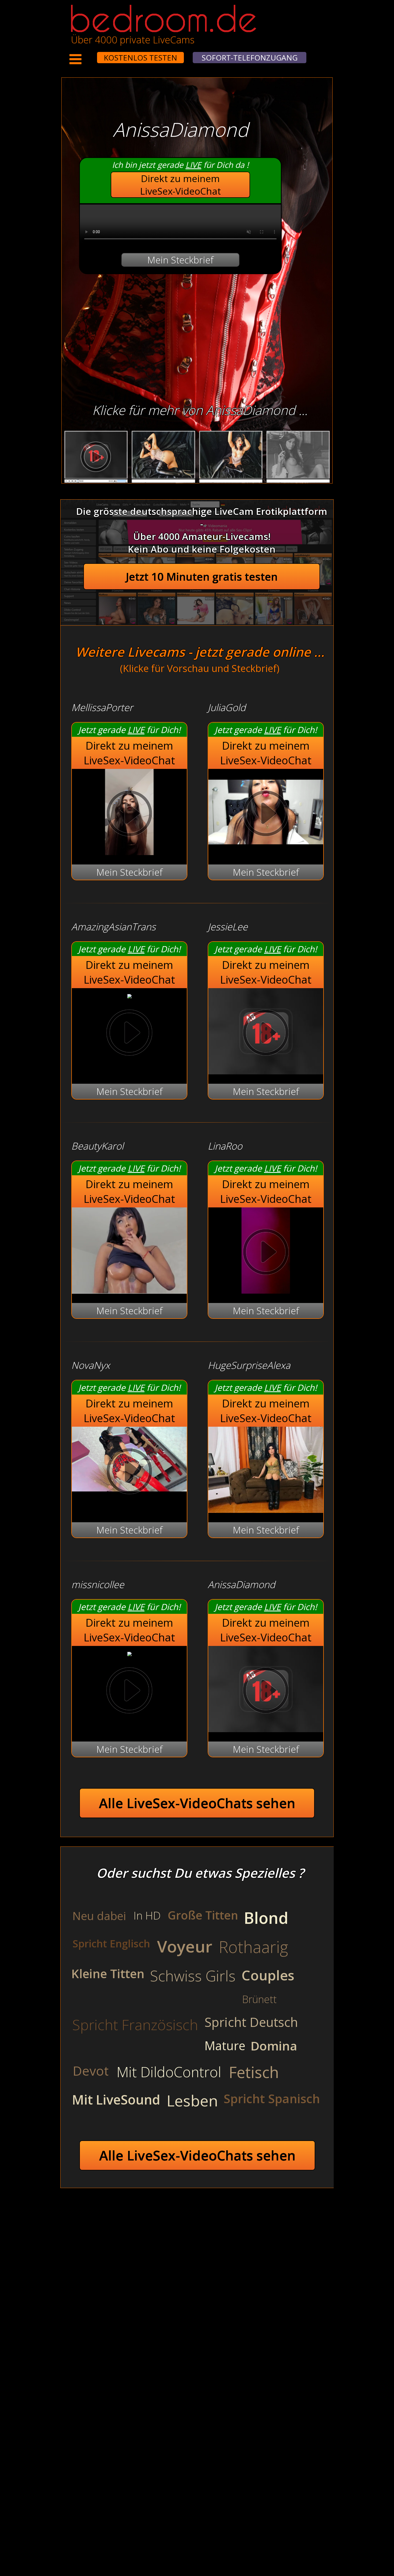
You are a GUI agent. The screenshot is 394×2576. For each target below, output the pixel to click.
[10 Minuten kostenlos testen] (87, 54)
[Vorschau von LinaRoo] (266, 1290)
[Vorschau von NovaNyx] (129, 1473)
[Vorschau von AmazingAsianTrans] (129, 995)
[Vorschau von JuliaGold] (266, 851)
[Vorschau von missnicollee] (129, 1653)
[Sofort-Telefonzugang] (92, 54)
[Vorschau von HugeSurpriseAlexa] (266, 1509)
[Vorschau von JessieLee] (266, 1071)
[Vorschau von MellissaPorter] (129, 851)
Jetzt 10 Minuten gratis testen (202, 577)
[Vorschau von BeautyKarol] (129, 1290)
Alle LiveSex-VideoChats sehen (197, 1803)
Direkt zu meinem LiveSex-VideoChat (181, 185)
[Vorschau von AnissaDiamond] (266, 1729)
